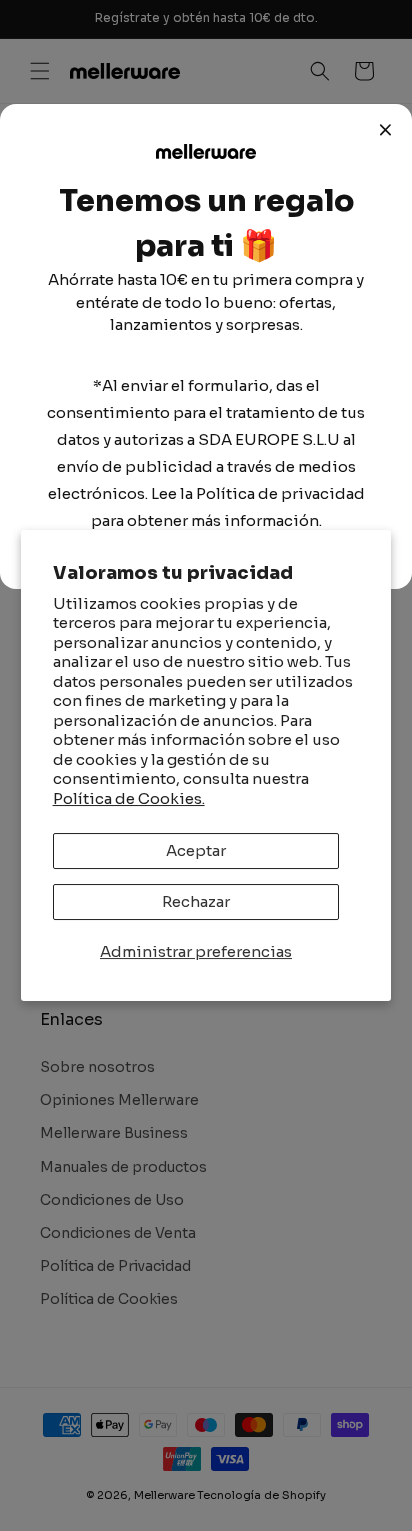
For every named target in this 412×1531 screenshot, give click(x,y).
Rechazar (196, 901)
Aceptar (196, 850)
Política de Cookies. (129, 798)
